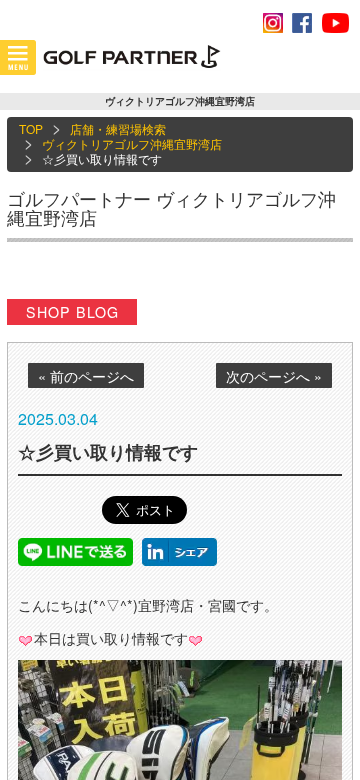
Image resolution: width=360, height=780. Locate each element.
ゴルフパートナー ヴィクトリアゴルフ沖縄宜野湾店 (171, 208)
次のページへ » (274, 376)
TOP (31, 128)
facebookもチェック (302, 23)
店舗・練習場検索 (118, 128)
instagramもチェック (273, 23)
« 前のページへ (86, 376)
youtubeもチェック (335, 23)
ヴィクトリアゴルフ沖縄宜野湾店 (132, 143)
